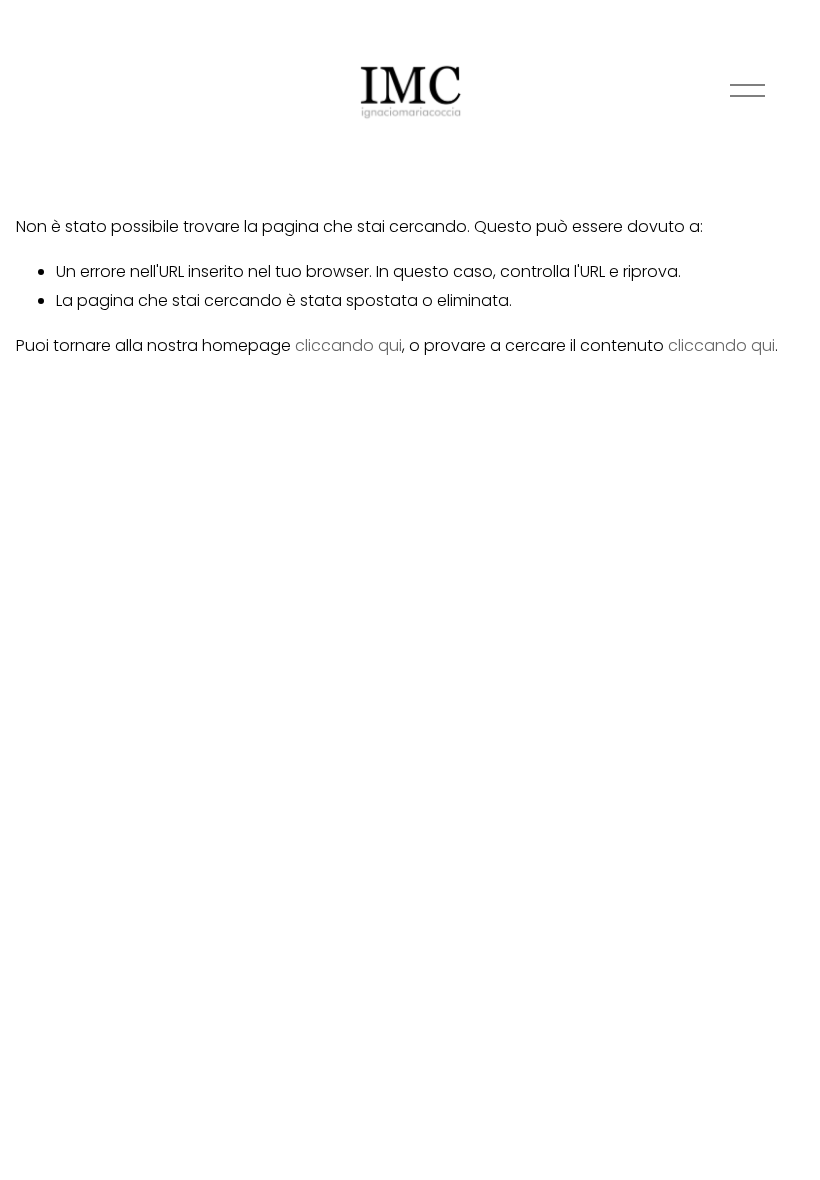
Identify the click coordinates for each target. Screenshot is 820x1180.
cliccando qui (348, 345)
